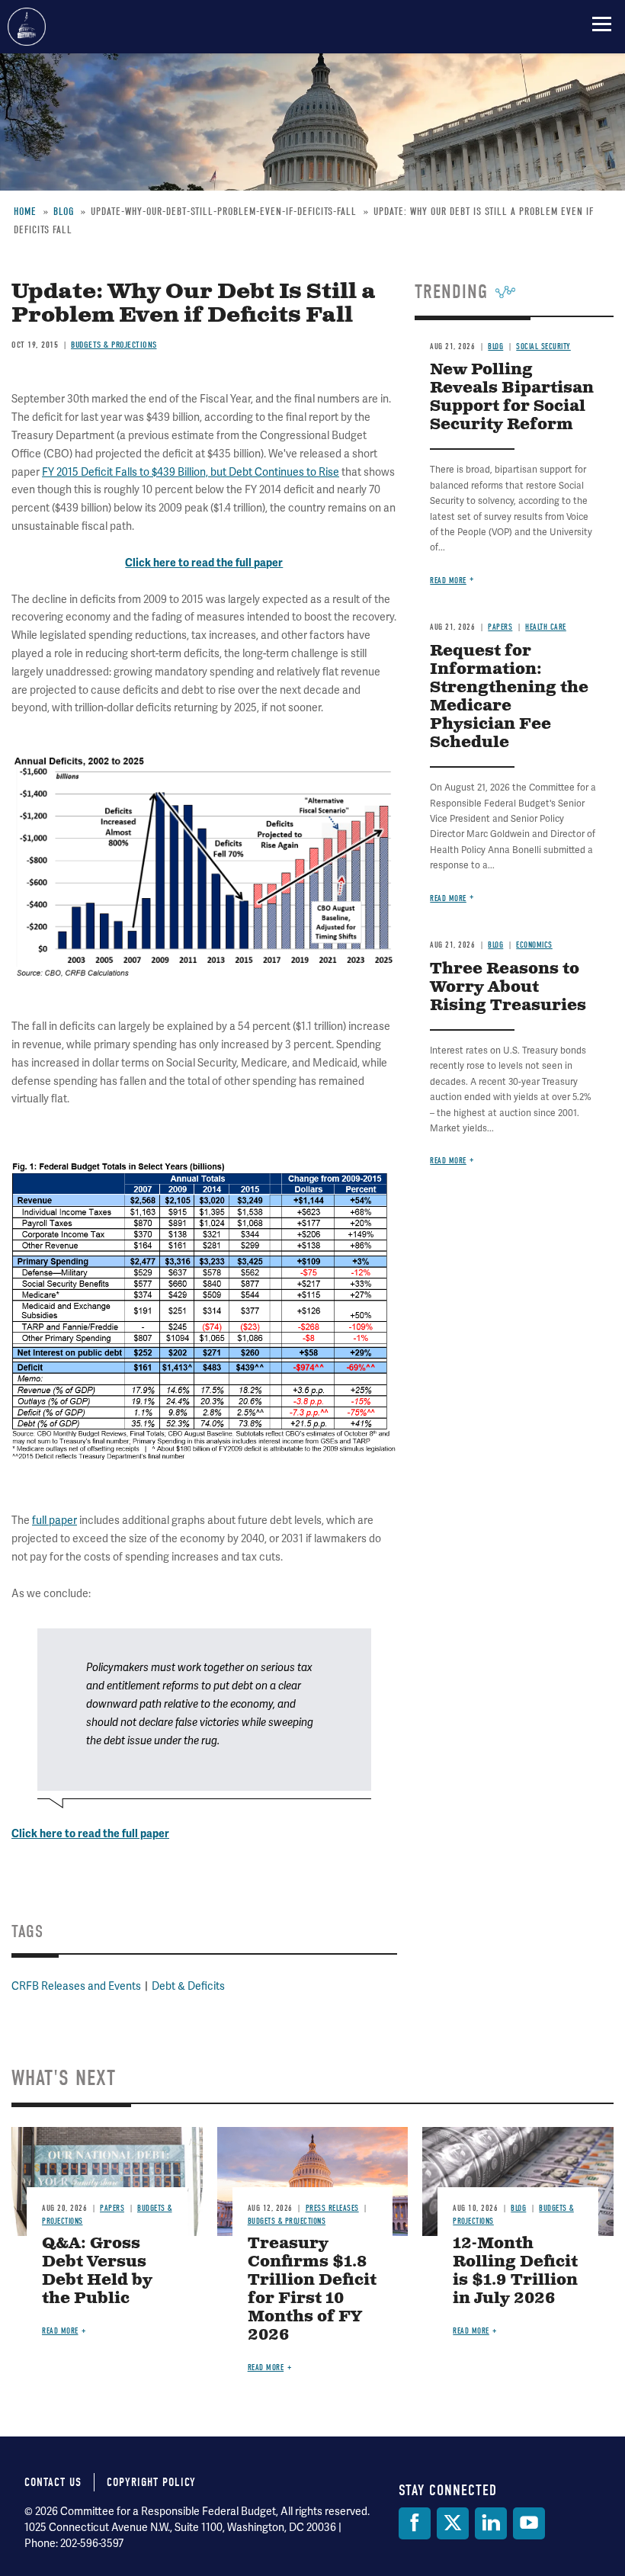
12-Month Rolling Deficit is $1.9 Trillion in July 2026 (515, 2271)
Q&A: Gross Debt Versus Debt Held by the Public (97, 2271)
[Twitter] (453, 2523)
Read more (448, 1161)
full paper (54, 1520)
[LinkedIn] (491, 2523)
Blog (518, 2208)
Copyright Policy (151, 2482)
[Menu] (602, 24)
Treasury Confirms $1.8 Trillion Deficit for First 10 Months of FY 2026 (312, 2290)
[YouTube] (529, 2523)
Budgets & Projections (287, 2221)
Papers (112, 2208)
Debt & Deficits (188, 1986)
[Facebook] (415, 2523)
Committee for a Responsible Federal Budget (27, 27)
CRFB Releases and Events (76, 1986)
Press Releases (332, 2208)
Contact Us (53, 2482)
